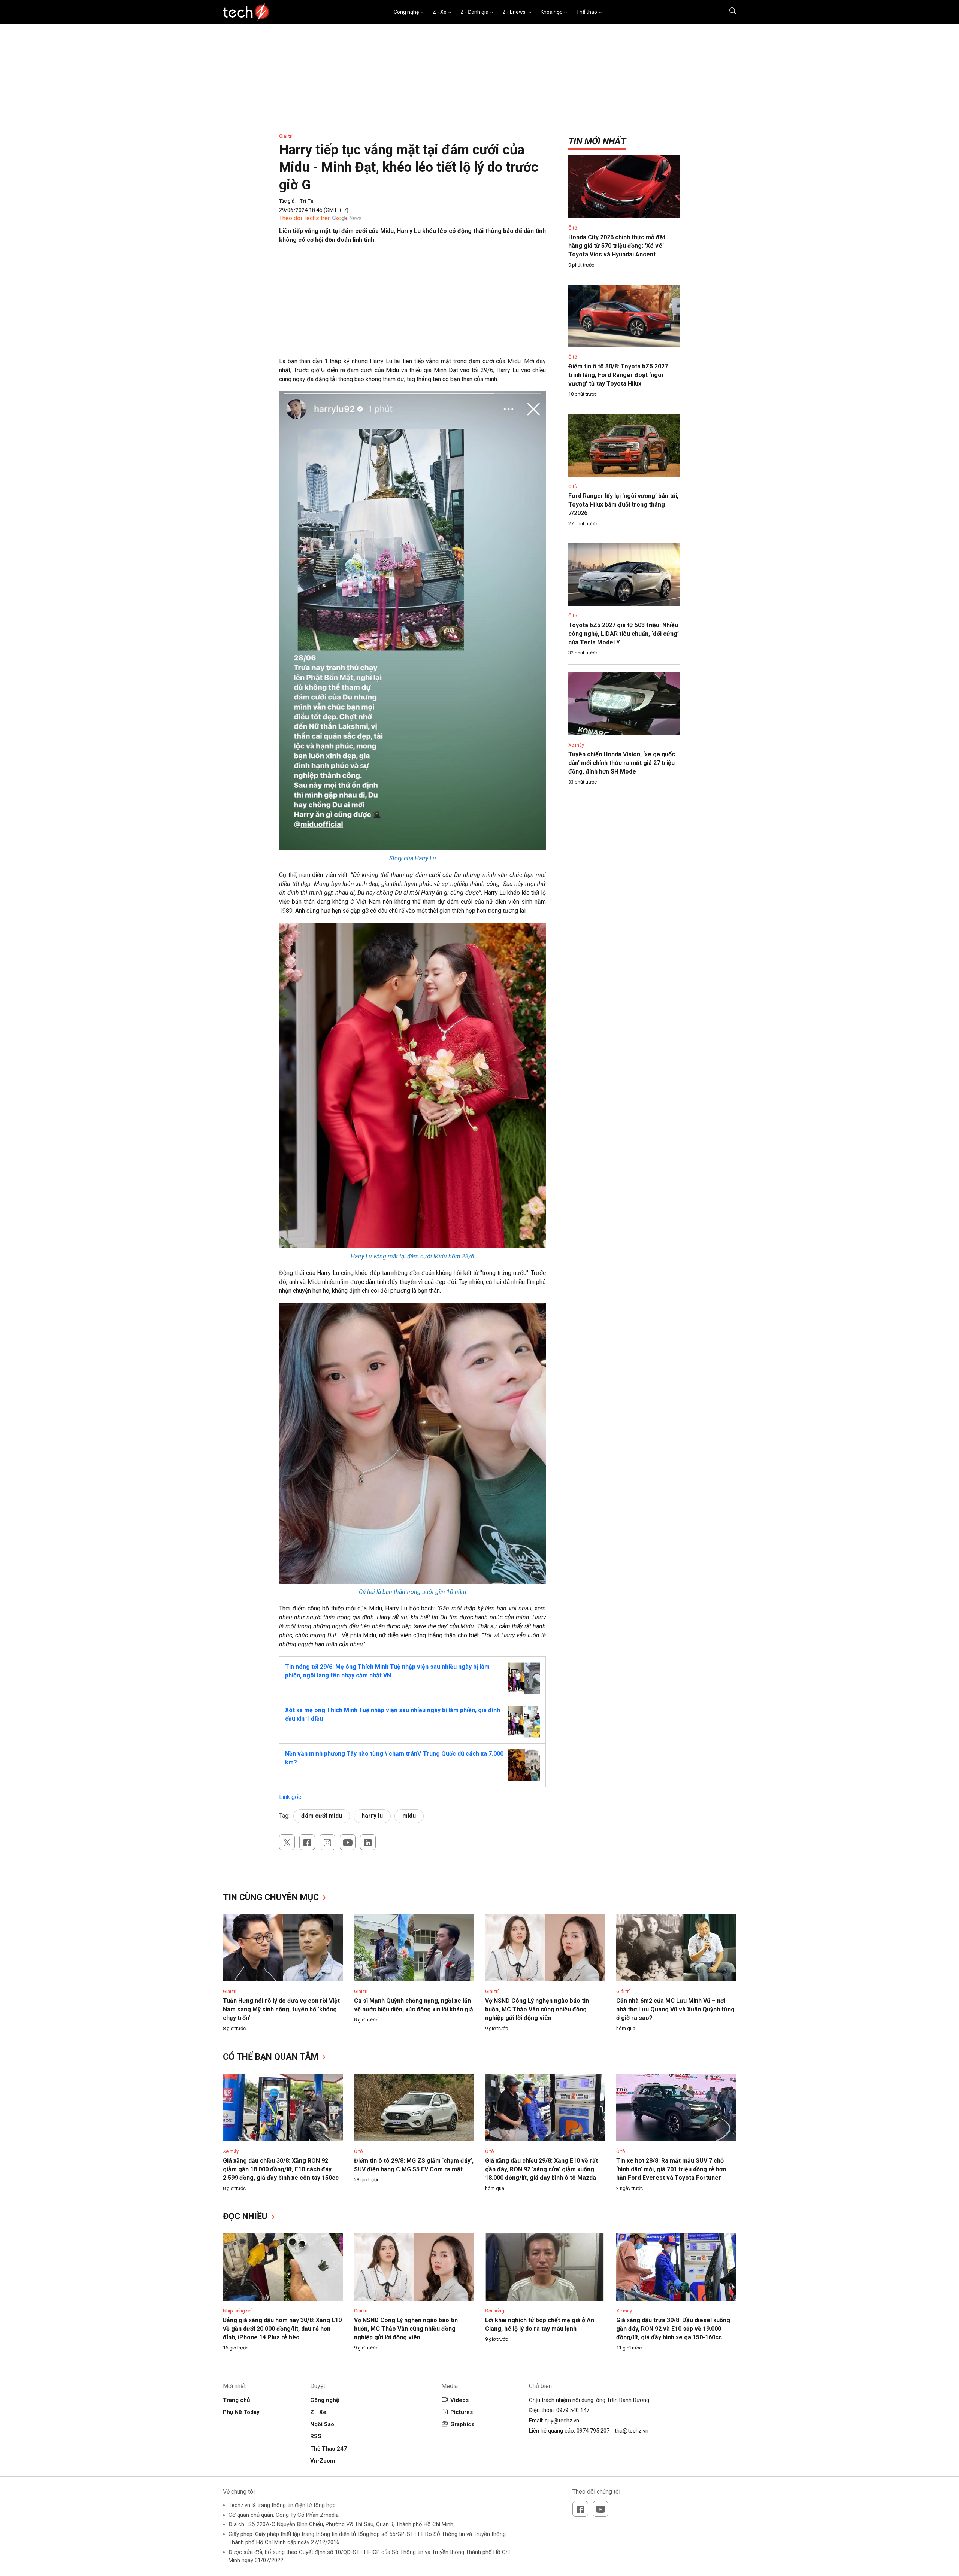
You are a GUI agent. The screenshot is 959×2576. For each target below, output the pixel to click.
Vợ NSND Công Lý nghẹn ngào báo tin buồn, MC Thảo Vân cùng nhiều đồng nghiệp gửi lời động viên (537, 2009)
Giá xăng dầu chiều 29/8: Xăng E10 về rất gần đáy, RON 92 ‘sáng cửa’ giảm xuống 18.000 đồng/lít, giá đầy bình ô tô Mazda (541, 2169)
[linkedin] (368, 1842)
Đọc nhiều (246, 2216)
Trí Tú (307, 201)
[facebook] (307, 1842)
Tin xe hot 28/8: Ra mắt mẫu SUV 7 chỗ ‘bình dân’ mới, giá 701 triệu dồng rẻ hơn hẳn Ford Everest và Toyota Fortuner (671, 2169)
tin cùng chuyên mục (272, 1897)
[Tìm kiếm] (728, 12)
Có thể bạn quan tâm (272, 2057)
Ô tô (573, 228)
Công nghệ (406, 12)
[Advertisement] (412, 304)
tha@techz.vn (632, 2431)
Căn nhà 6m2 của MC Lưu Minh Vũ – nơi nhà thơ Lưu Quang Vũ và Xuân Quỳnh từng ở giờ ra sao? (675, 2009)
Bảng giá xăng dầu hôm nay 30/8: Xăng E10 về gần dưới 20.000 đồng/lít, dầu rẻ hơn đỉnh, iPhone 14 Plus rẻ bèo (282, 2329)
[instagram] (327, 1842)
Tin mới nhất (597, 141)
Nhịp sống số (237, 2311)
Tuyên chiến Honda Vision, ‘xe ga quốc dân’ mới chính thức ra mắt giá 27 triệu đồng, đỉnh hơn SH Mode (622, 763)
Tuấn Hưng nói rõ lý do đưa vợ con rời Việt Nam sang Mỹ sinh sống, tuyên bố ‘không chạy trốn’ (281, 2009)
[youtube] (348, 1842)
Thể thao (587, 12)
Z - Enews (515, 12)
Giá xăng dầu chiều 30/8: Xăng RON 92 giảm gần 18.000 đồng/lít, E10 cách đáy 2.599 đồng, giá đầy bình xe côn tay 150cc (281, 2169)
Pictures (462, 2412)
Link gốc (290, 1797)
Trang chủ (236, 2400)
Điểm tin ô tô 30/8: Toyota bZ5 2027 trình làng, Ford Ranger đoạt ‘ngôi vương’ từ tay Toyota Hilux (618, 375)
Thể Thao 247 (329, 2449)
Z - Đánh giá (474, 12)
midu (409, 1816)
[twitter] (287, 1842)
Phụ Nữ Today (241, 2412)
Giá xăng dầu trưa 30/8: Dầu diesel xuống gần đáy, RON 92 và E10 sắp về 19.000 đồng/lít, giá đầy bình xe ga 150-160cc (673, 2329)
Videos (459, 2400)
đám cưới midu (322, 1816)
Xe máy (576, 745)
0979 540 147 (573, 2410)
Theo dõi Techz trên (305, 218)
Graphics (462, 2424)
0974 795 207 (593, 2431)
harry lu (372, 1816)
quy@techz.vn (562, 2421)
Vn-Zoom (323, 2461)
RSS (316, 2436)
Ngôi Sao (322, 2424)
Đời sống (495, 2311)
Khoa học (551, 12)
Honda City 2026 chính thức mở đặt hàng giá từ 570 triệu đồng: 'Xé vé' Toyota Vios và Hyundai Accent (617, 246)
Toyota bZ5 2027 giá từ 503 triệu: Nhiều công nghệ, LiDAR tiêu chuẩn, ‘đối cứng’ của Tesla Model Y (624, 634)
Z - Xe (440, 12)
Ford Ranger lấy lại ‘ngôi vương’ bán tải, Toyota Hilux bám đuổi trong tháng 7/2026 (623, 505)
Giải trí (286, 136)
